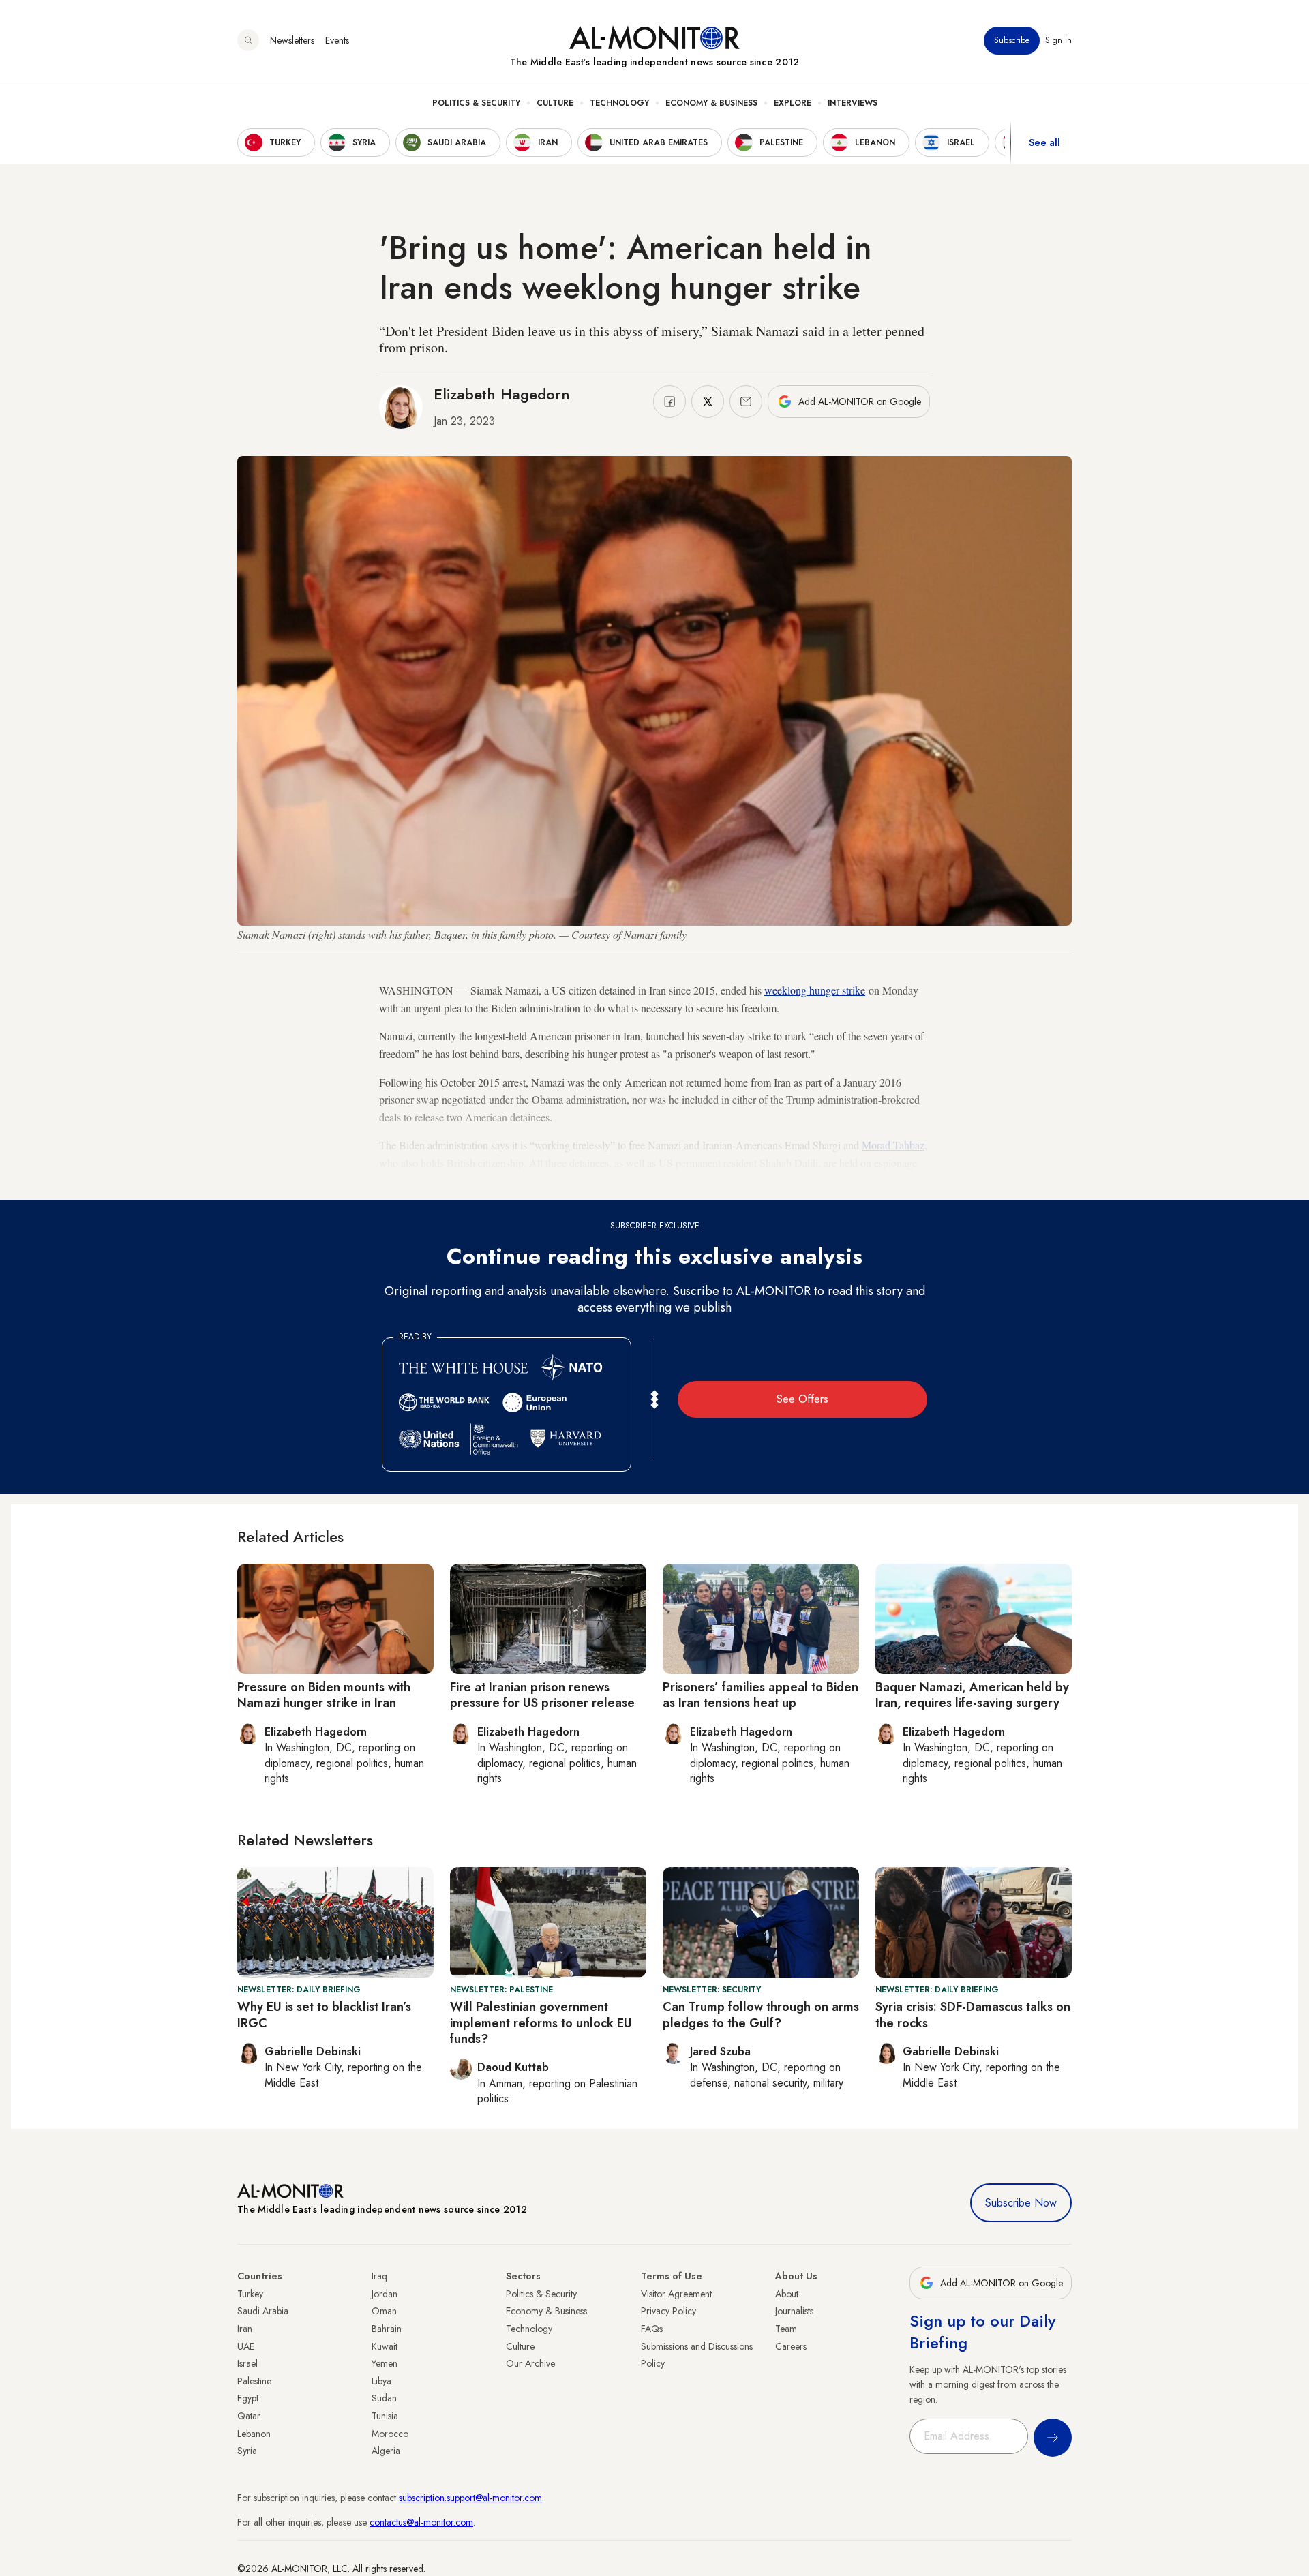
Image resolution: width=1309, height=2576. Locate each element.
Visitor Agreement (676, 2294)
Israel (247, 2363)
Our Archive (530, 2363)
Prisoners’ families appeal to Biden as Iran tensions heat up (761, 1695)
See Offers (802, 1399)
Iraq (379, 2276)
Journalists (794, 2311)
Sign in (1058, 40)
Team (786, 2329)
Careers (791, 2346)
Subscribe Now (1021, 2203)
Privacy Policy (668, 2311)
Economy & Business (711, 103)
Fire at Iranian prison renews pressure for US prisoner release (542, 1695)
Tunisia (385, 2416)
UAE (246, 2346)
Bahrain (387, 2329)
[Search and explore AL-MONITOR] (248, 40)
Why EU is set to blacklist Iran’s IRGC (324, 2015)
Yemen (385, 2363)
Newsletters (292, 40)
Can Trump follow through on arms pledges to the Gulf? (761, 2015)
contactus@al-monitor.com (421, 2522)
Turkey (250, 2294)
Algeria (386, 2451)
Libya (381, 2381)
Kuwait (385, 2346)
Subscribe (1012, 40)
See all (1044, 142)
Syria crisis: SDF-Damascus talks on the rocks (973, 2015)
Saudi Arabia (263, 2311)
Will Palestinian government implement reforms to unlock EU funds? (541, 2023)
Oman (384, 2311)
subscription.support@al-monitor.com (470, 2498)
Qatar (249, 2416)
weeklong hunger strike (815, 990)
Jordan (385, 2294)
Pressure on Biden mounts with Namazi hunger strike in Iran (324, 1695)
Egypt (248, 2398)
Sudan (384, 2398)
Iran (245, 2329)
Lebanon (254, 2434)
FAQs (652, 2329)
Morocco (390, 2434)
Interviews (853, 103)
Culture (555, 103)
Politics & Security (476, 103)
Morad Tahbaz (893, 1145)
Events (337, 40)
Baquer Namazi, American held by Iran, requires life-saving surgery (972, 1695)
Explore (793, 103)
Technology (619, 103)
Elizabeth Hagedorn (502, 394)
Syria (247, 2451)
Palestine (254, 2381)
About (787, 2294)
